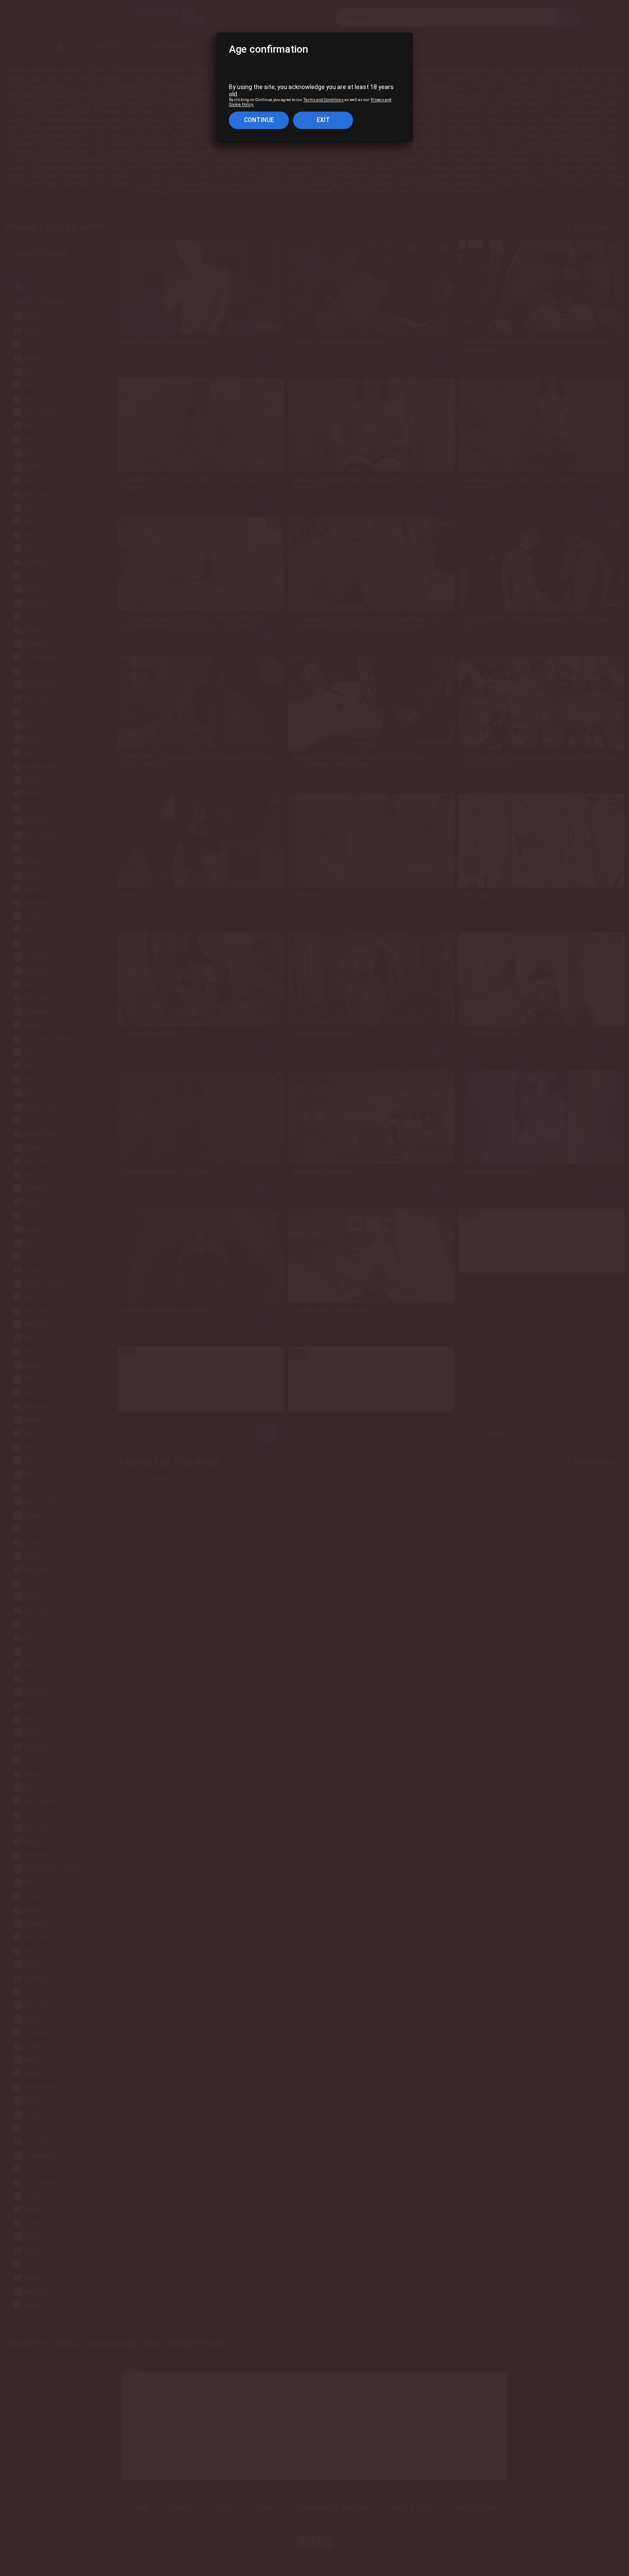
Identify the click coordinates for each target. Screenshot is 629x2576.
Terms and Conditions (323, 100)
